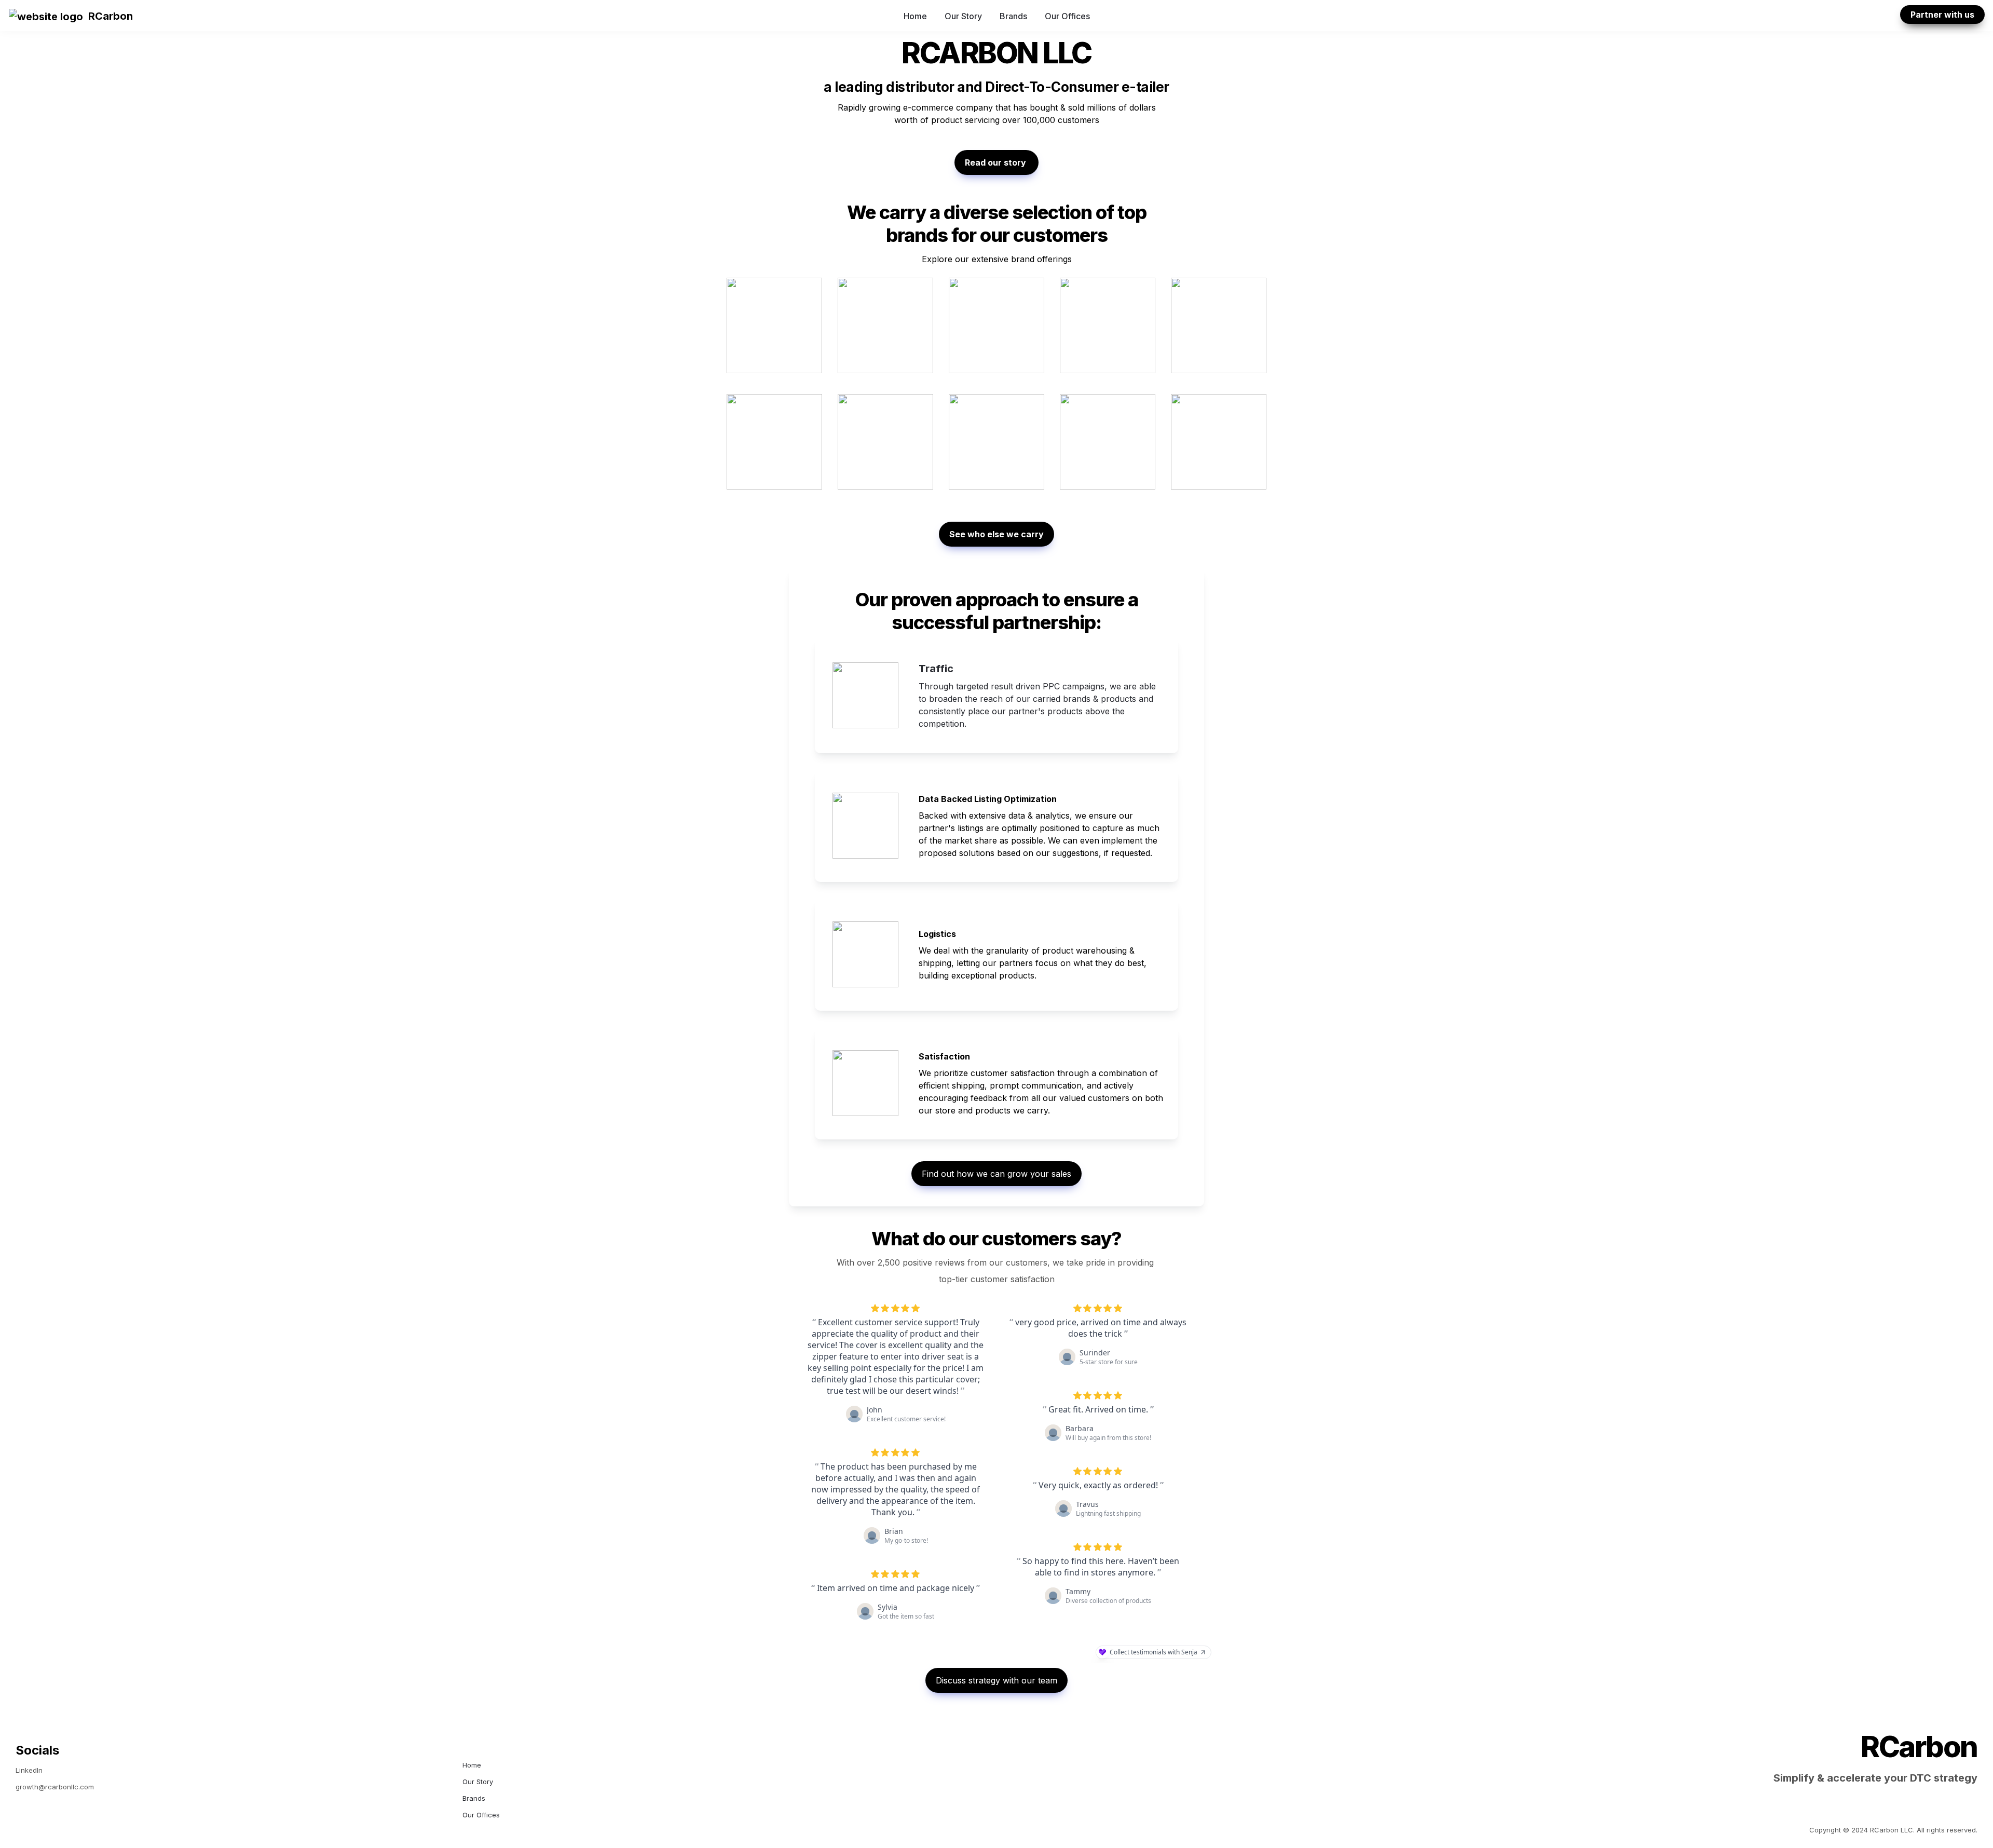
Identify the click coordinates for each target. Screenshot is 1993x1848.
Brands (1013, 16)
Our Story (963, 16)
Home (915, 16)
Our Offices (1067, 16)
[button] (46, 16)
